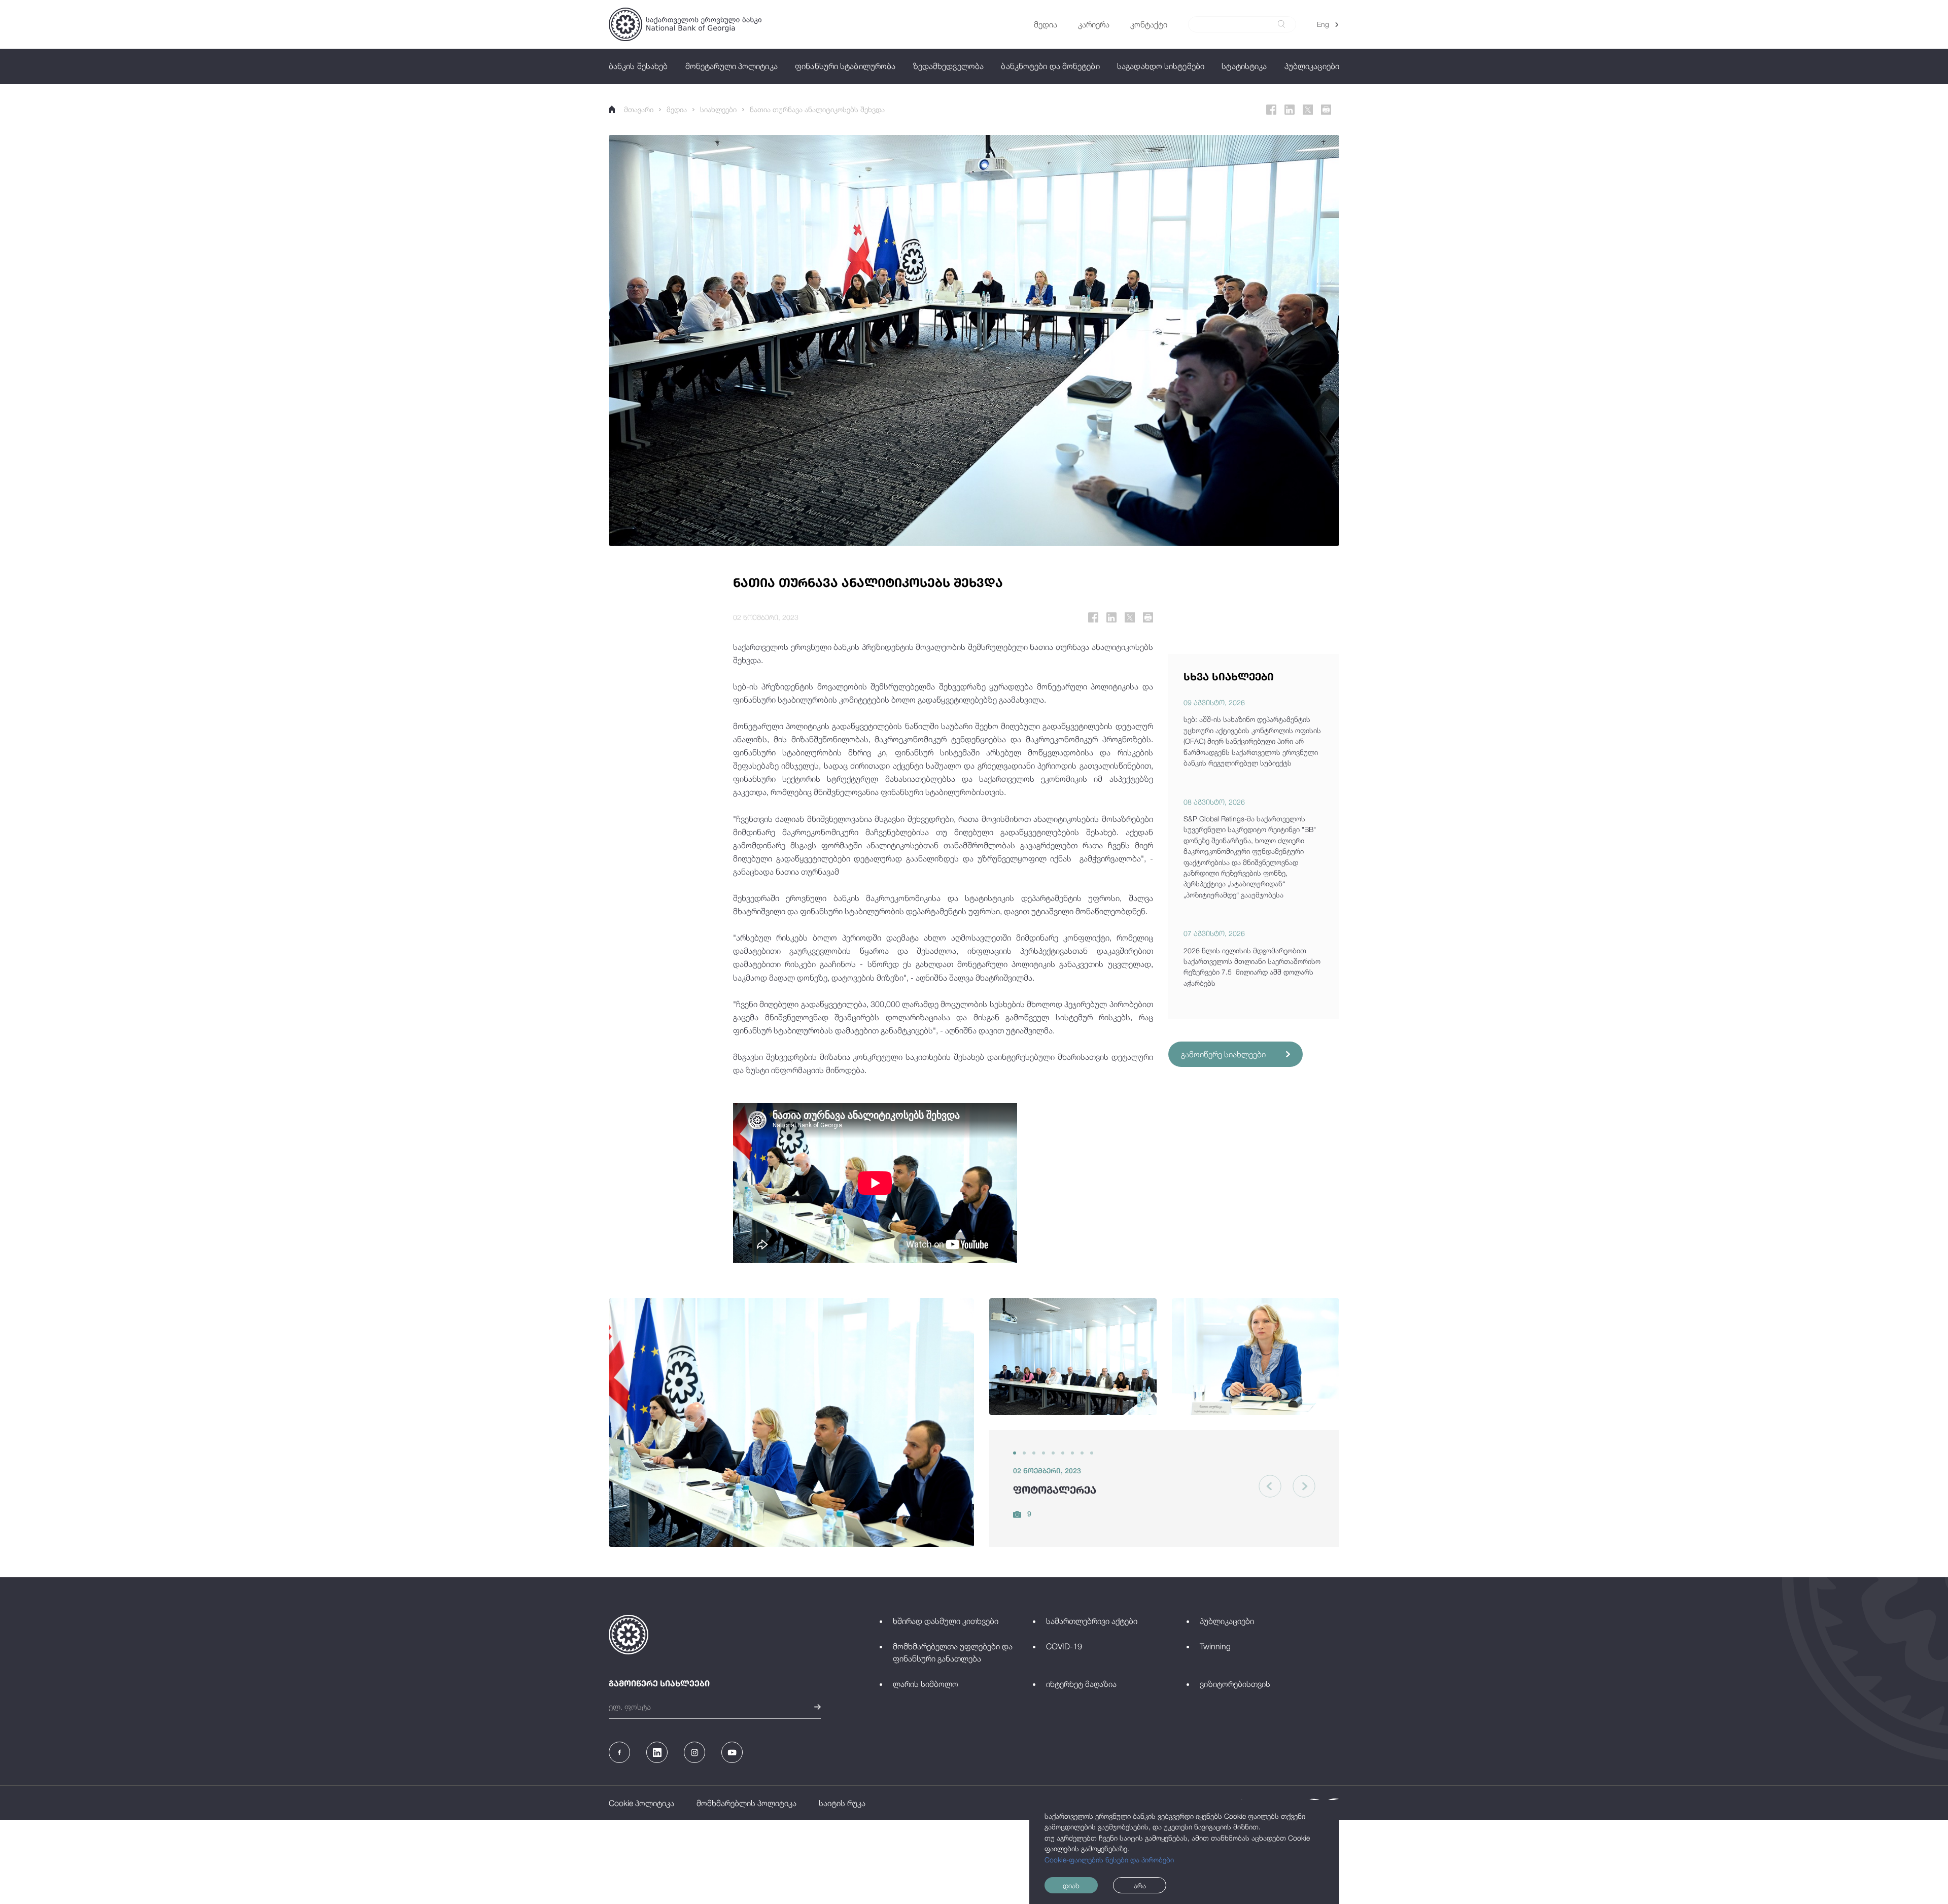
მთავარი (639, 109)
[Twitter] (1308, 110)
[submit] (1281, 24)
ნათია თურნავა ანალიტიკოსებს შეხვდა (817, 109)
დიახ (1071, 1885)
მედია (677, 109)
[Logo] (685, 24)
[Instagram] (694, 1752)
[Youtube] (732, 1752)
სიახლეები (718, 109)
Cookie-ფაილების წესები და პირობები (1109, 1860)
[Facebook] (1271, 110)
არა (1140, 1885)
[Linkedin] (1290, 110)
